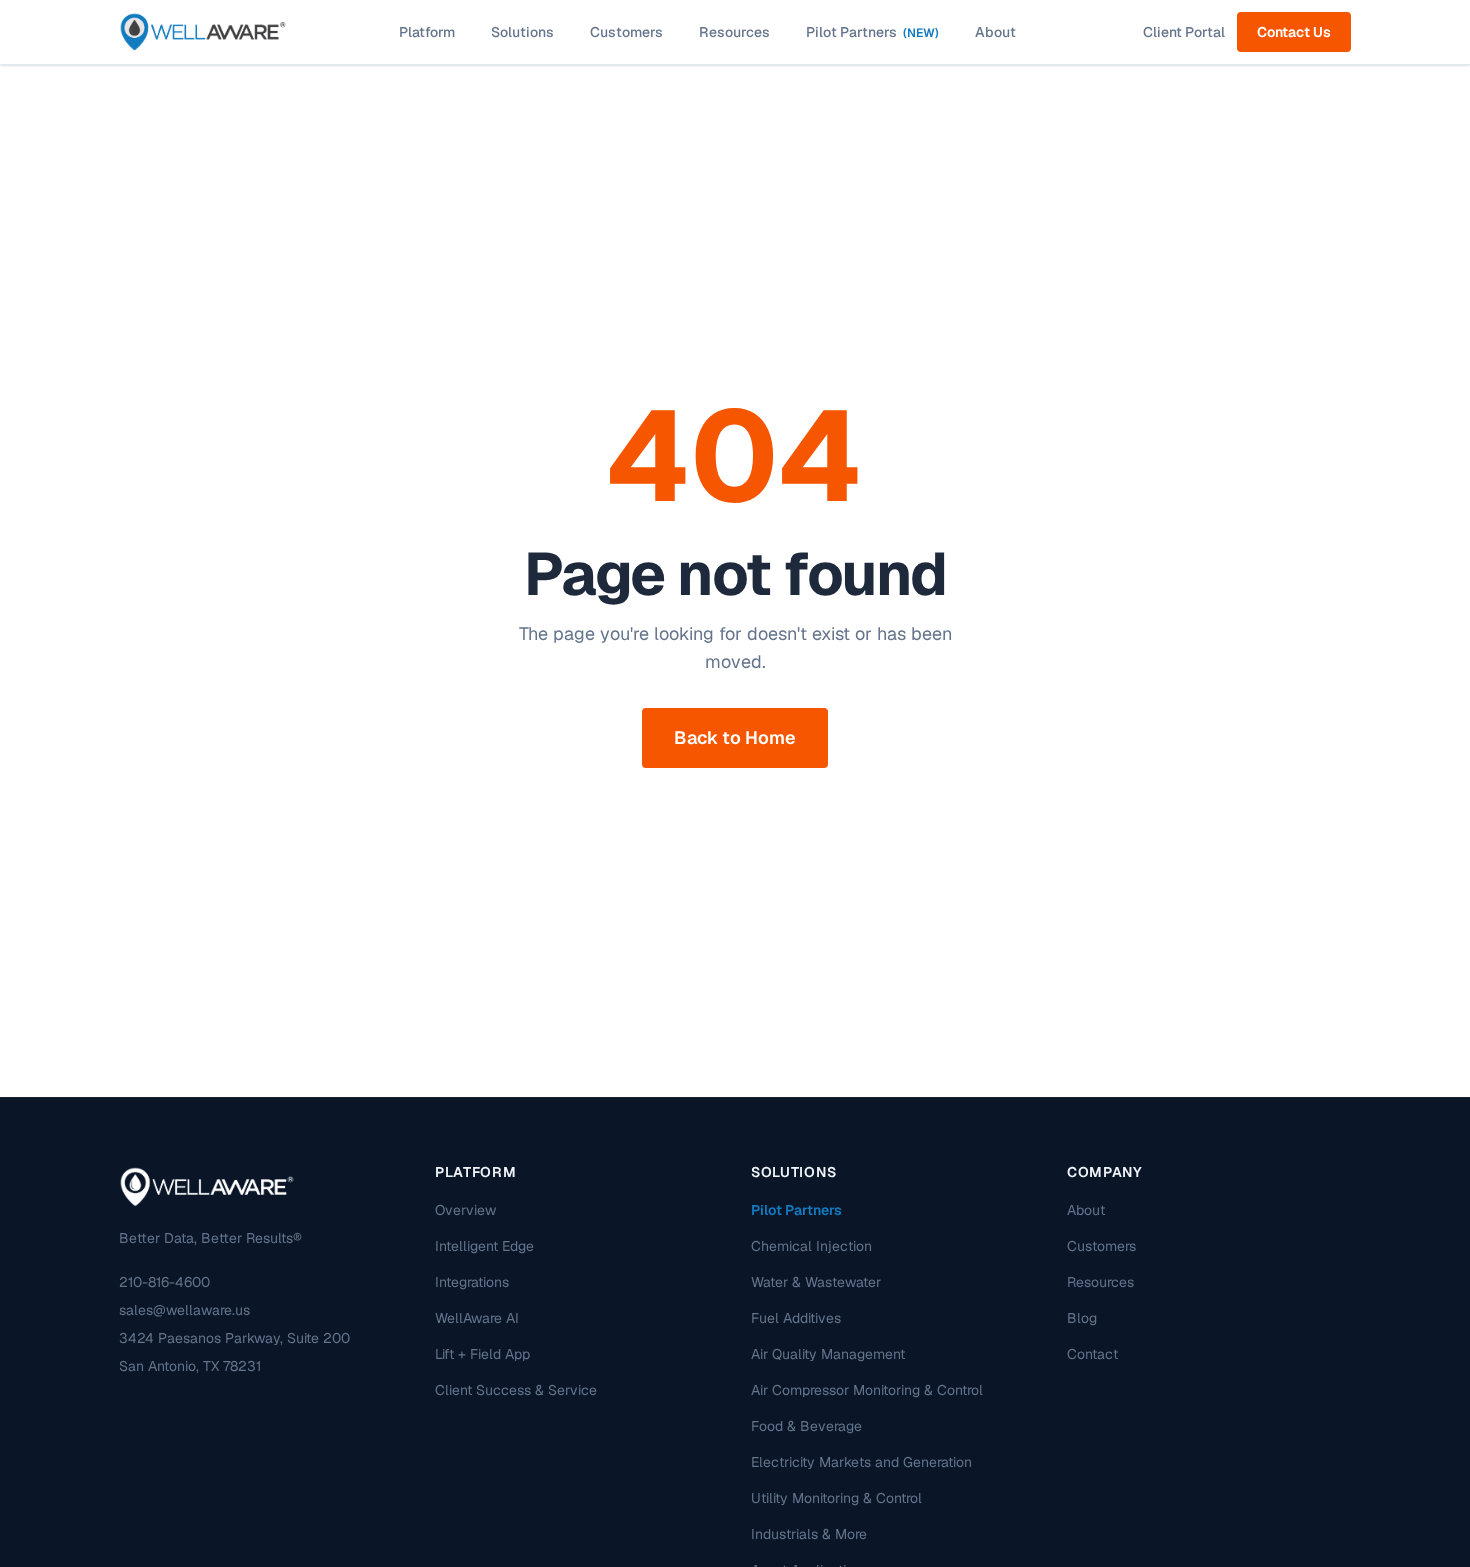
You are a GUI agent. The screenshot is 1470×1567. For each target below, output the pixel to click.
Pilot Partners (872, 32)
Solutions (522, 32)
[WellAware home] (203, 32)
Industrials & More (809, 1534)
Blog (1082, 1318)
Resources (734, 32)
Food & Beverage (806, 1426)
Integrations (472, 1282)
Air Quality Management (828, 1354)
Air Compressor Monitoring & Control (867, 1390)
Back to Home (735, 737)
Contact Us (1294, 32)
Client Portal (1184, 32)
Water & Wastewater (816, 1282)
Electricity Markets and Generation (861, 1462)
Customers (626, 32)
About (995, 32)
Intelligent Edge (484, 1246)
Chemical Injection (811, 1246)
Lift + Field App (482, 1354)
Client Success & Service (516, 1390)
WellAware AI (477, 1318)
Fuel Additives (796, 1318)
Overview (465, 1210)
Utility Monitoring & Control (836, 1498)
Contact (1092, 1354)
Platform (427, 32)
